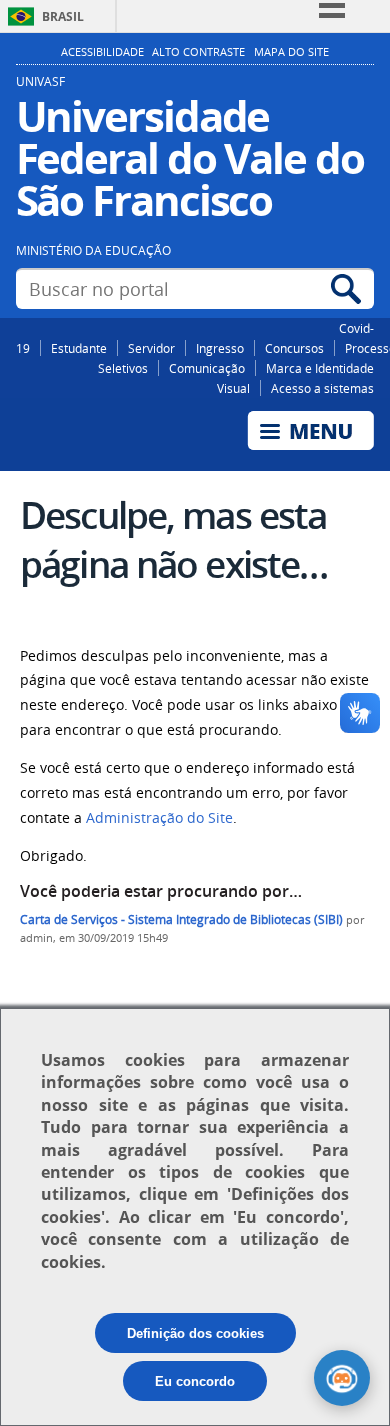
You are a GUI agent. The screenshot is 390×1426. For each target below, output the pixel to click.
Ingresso (220, 348)
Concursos (294, 348)
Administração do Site (159, 818)
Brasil (63, 16)
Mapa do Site (291, 52)
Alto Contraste (198, 52)
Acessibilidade (102, 52)
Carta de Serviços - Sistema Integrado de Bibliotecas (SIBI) (181, 919)
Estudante (79, 348)
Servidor (151, 348)
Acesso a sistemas (322, 388)
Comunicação (207, 368)
